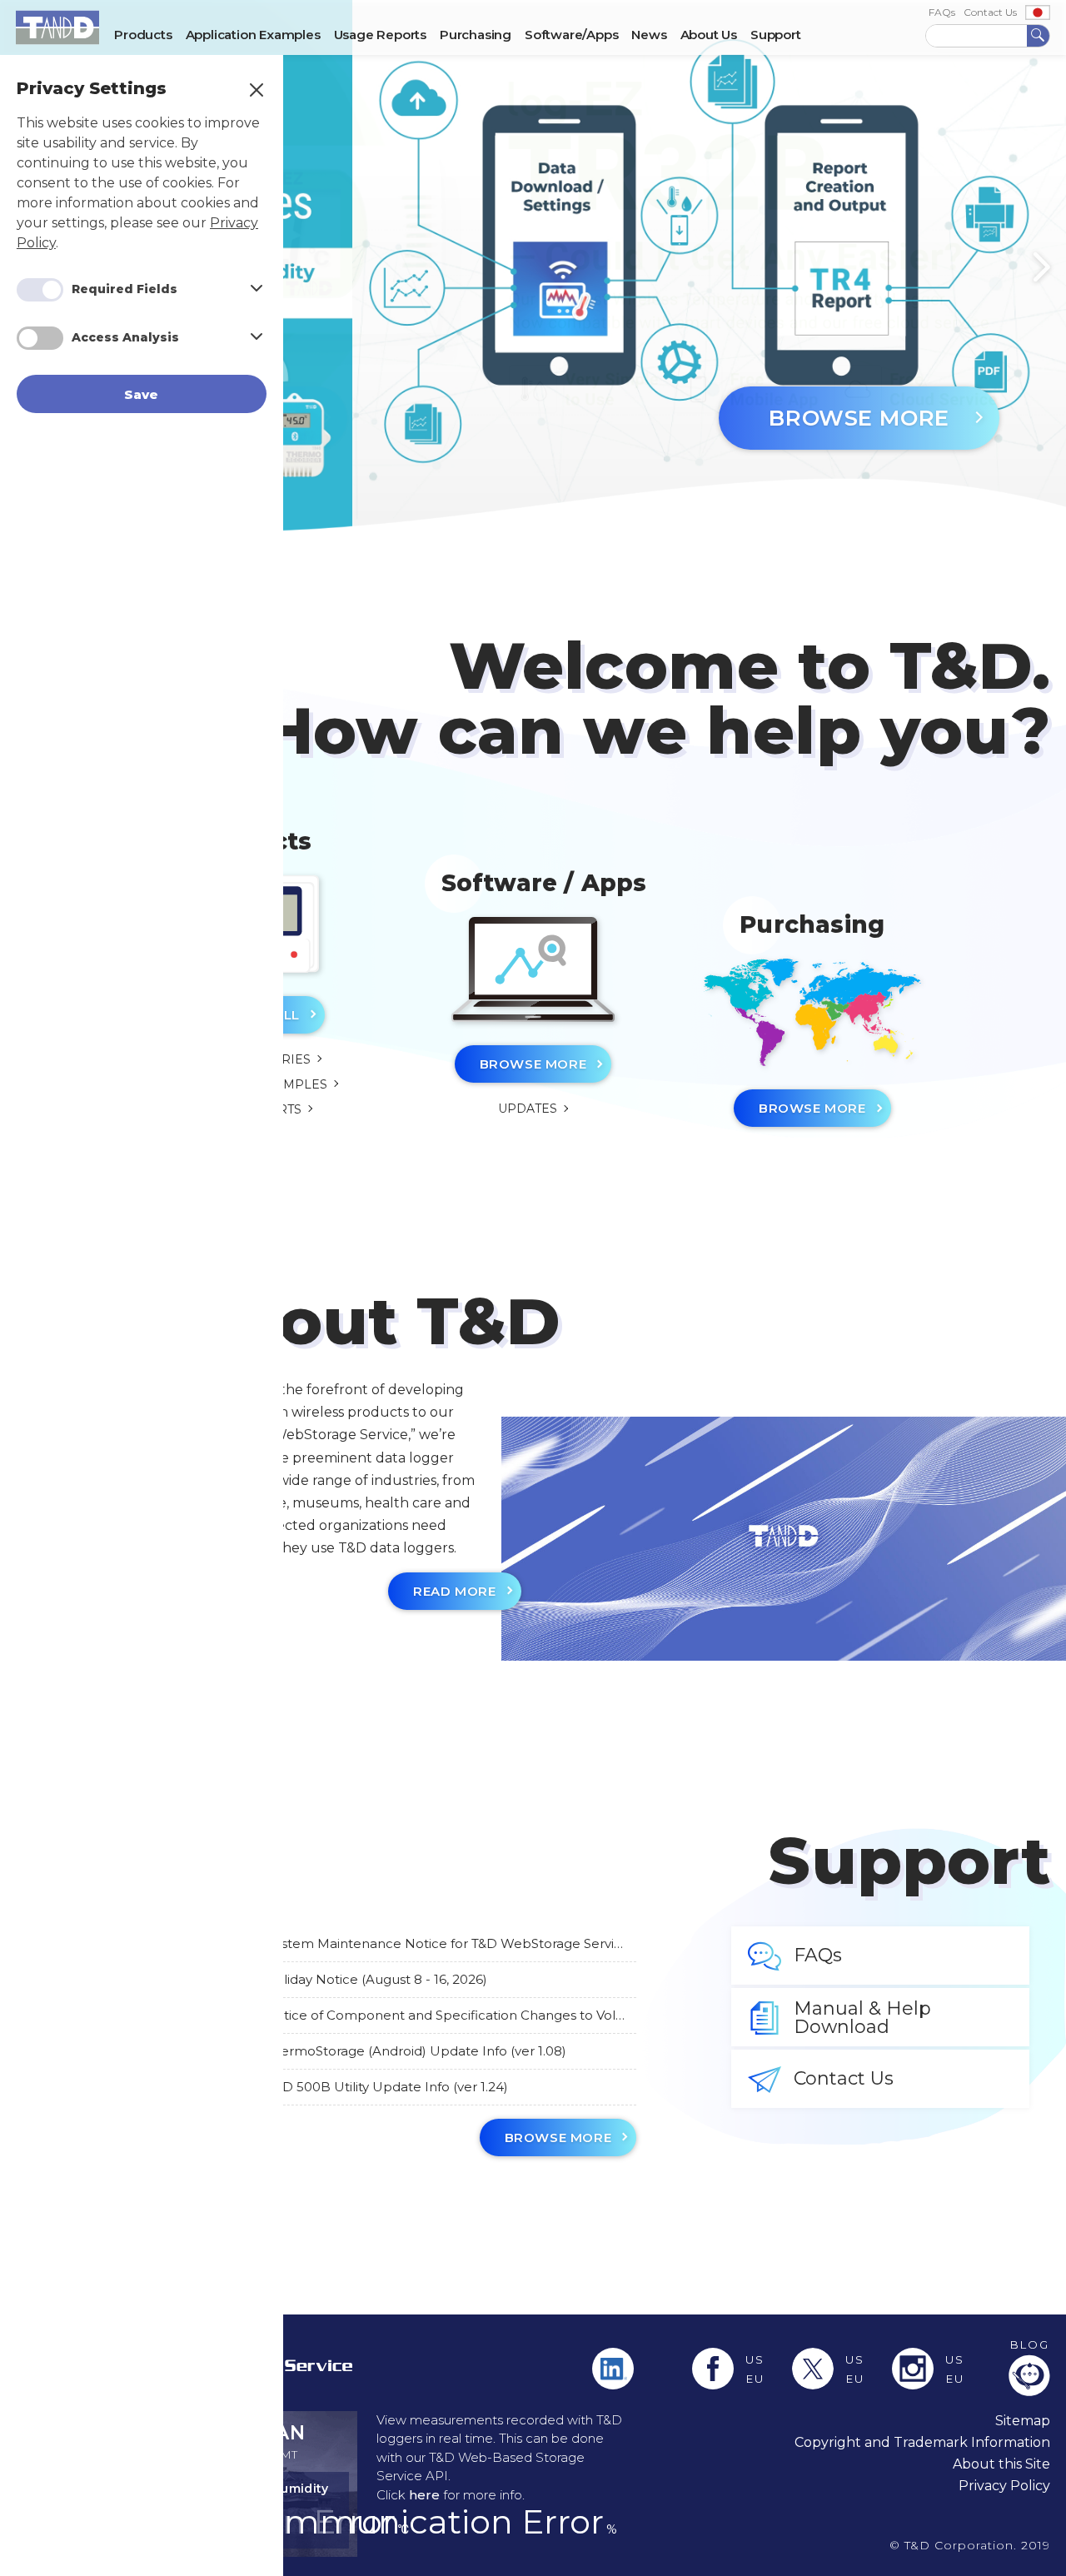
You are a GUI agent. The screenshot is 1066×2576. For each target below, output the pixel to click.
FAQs (942, 12)
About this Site (1001, 2464)
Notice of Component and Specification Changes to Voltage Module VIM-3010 (446, 2015)
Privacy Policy (1004, 2486)
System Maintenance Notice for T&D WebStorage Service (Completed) (448, 1944)
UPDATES (528, 1109)
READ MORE (454, 1591)
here (424, 2495)
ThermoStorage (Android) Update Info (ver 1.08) (416, 2051)
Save (142, 394)
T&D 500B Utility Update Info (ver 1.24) (388, 2087)
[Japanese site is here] (1038, 12)
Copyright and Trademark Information (922, 2442)
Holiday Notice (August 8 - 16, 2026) (376, 1980)
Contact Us (990, 12)
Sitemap (1023, 2421)
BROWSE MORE (859, 418)
